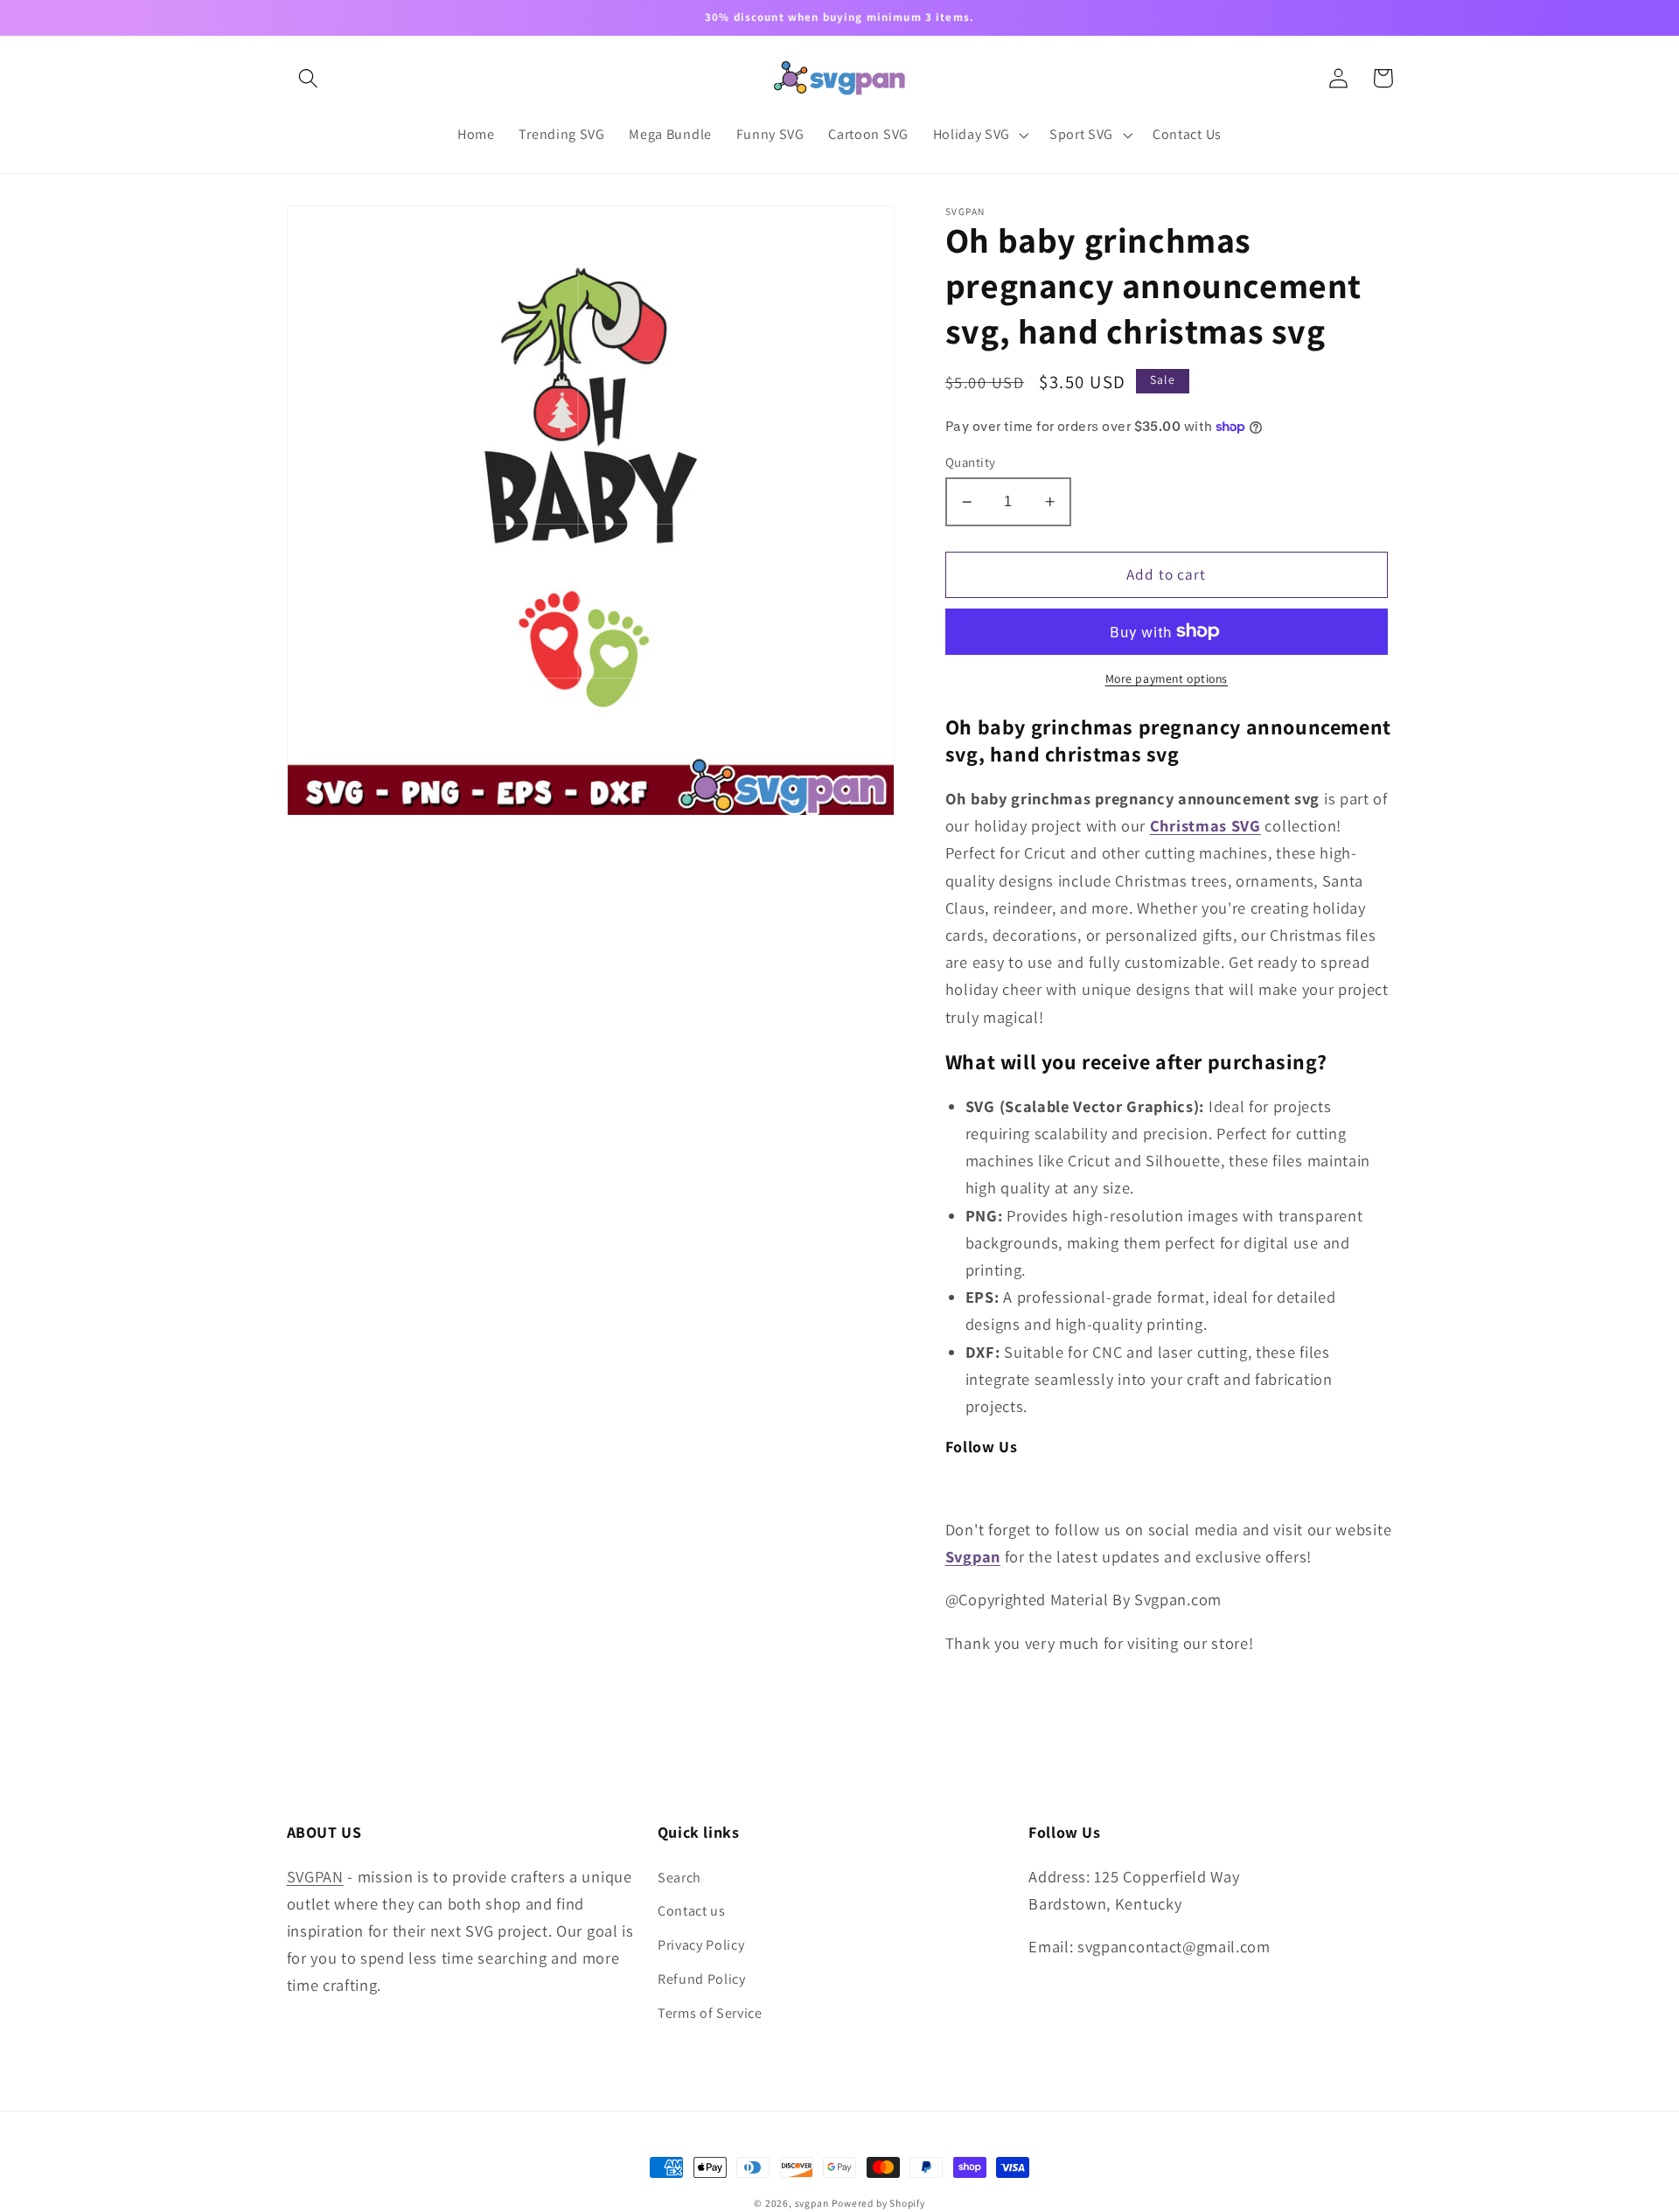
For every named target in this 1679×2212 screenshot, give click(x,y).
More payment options (1167, 678)
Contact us (692, 1911)
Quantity (971, 462)
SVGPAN (315, 1876)
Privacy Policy (701, 1945)
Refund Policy (702, 1979)
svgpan (812, 2203)
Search (679, 1878)
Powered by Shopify (878, 2203)
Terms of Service (710, 2013)
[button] (309, 78)
